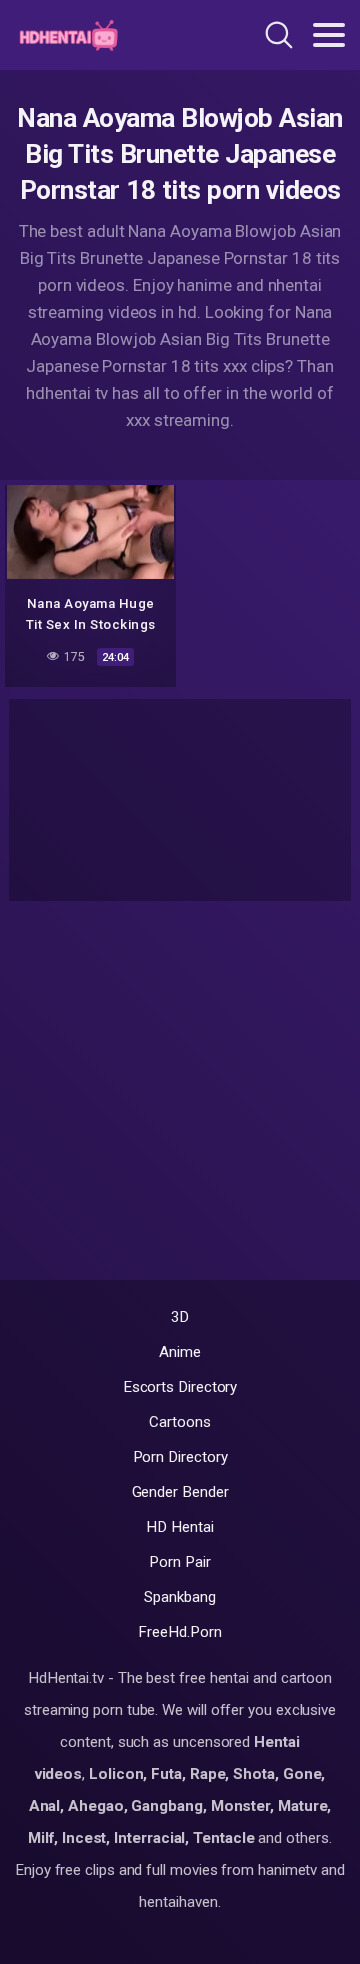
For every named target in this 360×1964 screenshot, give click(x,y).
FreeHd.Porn (179, 1632)
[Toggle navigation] (329, 35)
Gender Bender (180, 1492)
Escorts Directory (180, 1387)
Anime (180, 1352)
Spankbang (179, 1597)
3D (180, 1317)
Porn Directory (180, 1457)
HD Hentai (179, 1527)
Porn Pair (179, 1562)
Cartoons (179, 1422)
